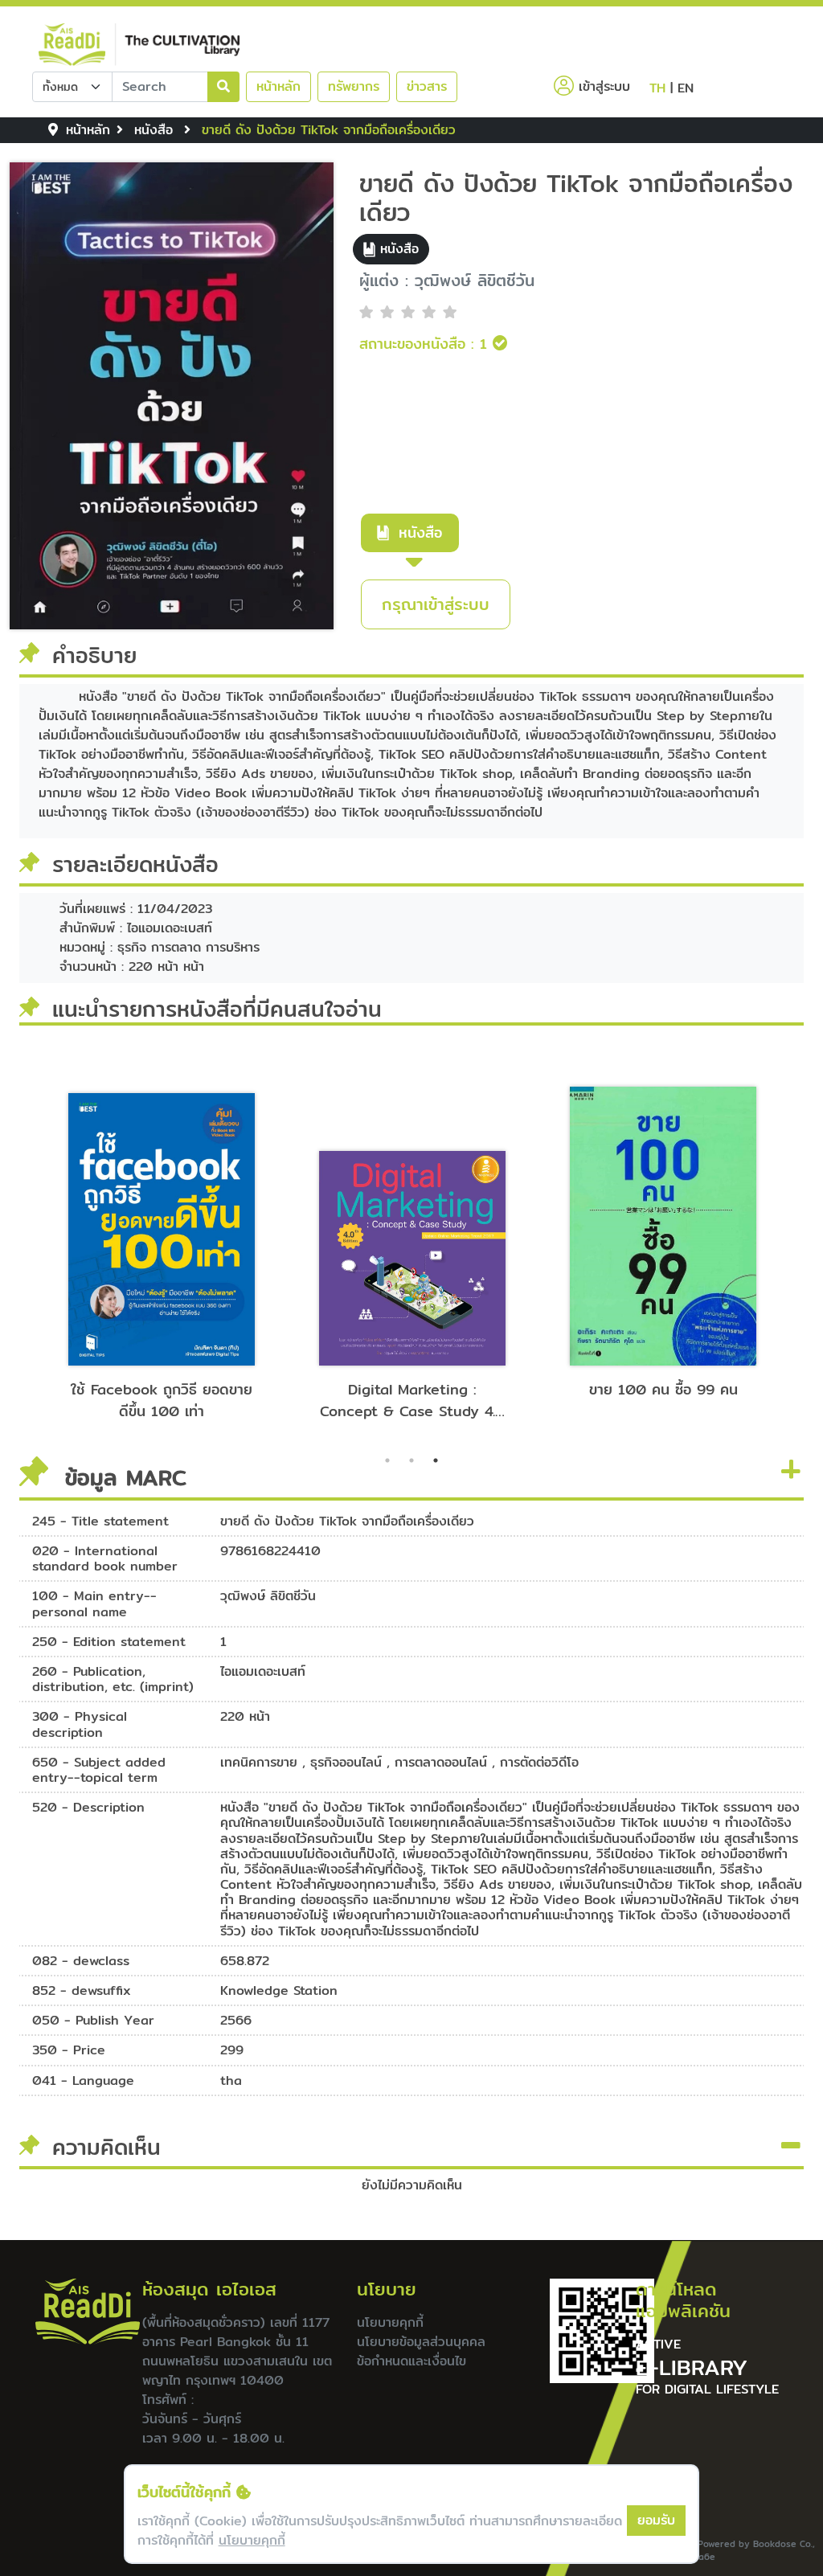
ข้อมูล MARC (121, 1476)
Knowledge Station (279, 1990)
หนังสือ (420, 532)
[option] (162, 1245)
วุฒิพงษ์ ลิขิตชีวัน (268, 1596)
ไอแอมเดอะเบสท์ (263, 1671)
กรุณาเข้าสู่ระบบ (436, 604)
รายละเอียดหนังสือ (135, 864)
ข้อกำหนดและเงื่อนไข (411, 2361)
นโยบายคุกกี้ (390, 2322)
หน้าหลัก (278, 86)
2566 (236, 2020)
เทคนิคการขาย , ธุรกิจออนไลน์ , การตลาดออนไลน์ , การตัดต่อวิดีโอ (399, 1762)
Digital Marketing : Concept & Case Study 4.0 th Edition (413, 1400)
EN (686, 88)
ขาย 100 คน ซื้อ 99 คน (663, 1389)
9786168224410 (270, 1551)
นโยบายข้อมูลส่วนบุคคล (421, 2342)
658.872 (245, 1961)
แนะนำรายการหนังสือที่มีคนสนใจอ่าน (217, 1009)
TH (657, 88)
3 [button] (436, 1460)
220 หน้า (245, 1716)
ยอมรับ (656, 2520)
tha (231, 2080)
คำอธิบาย (94, 655)
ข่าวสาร (427, 86)
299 (232, 2050)
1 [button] (387, 1460)
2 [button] (411, 1460)
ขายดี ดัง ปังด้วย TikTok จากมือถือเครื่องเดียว (576, 198)
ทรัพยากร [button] (354, 86)
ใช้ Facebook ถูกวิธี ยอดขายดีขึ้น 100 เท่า (162, 1400)
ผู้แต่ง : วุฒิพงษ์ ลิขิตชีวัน (447, 281)
